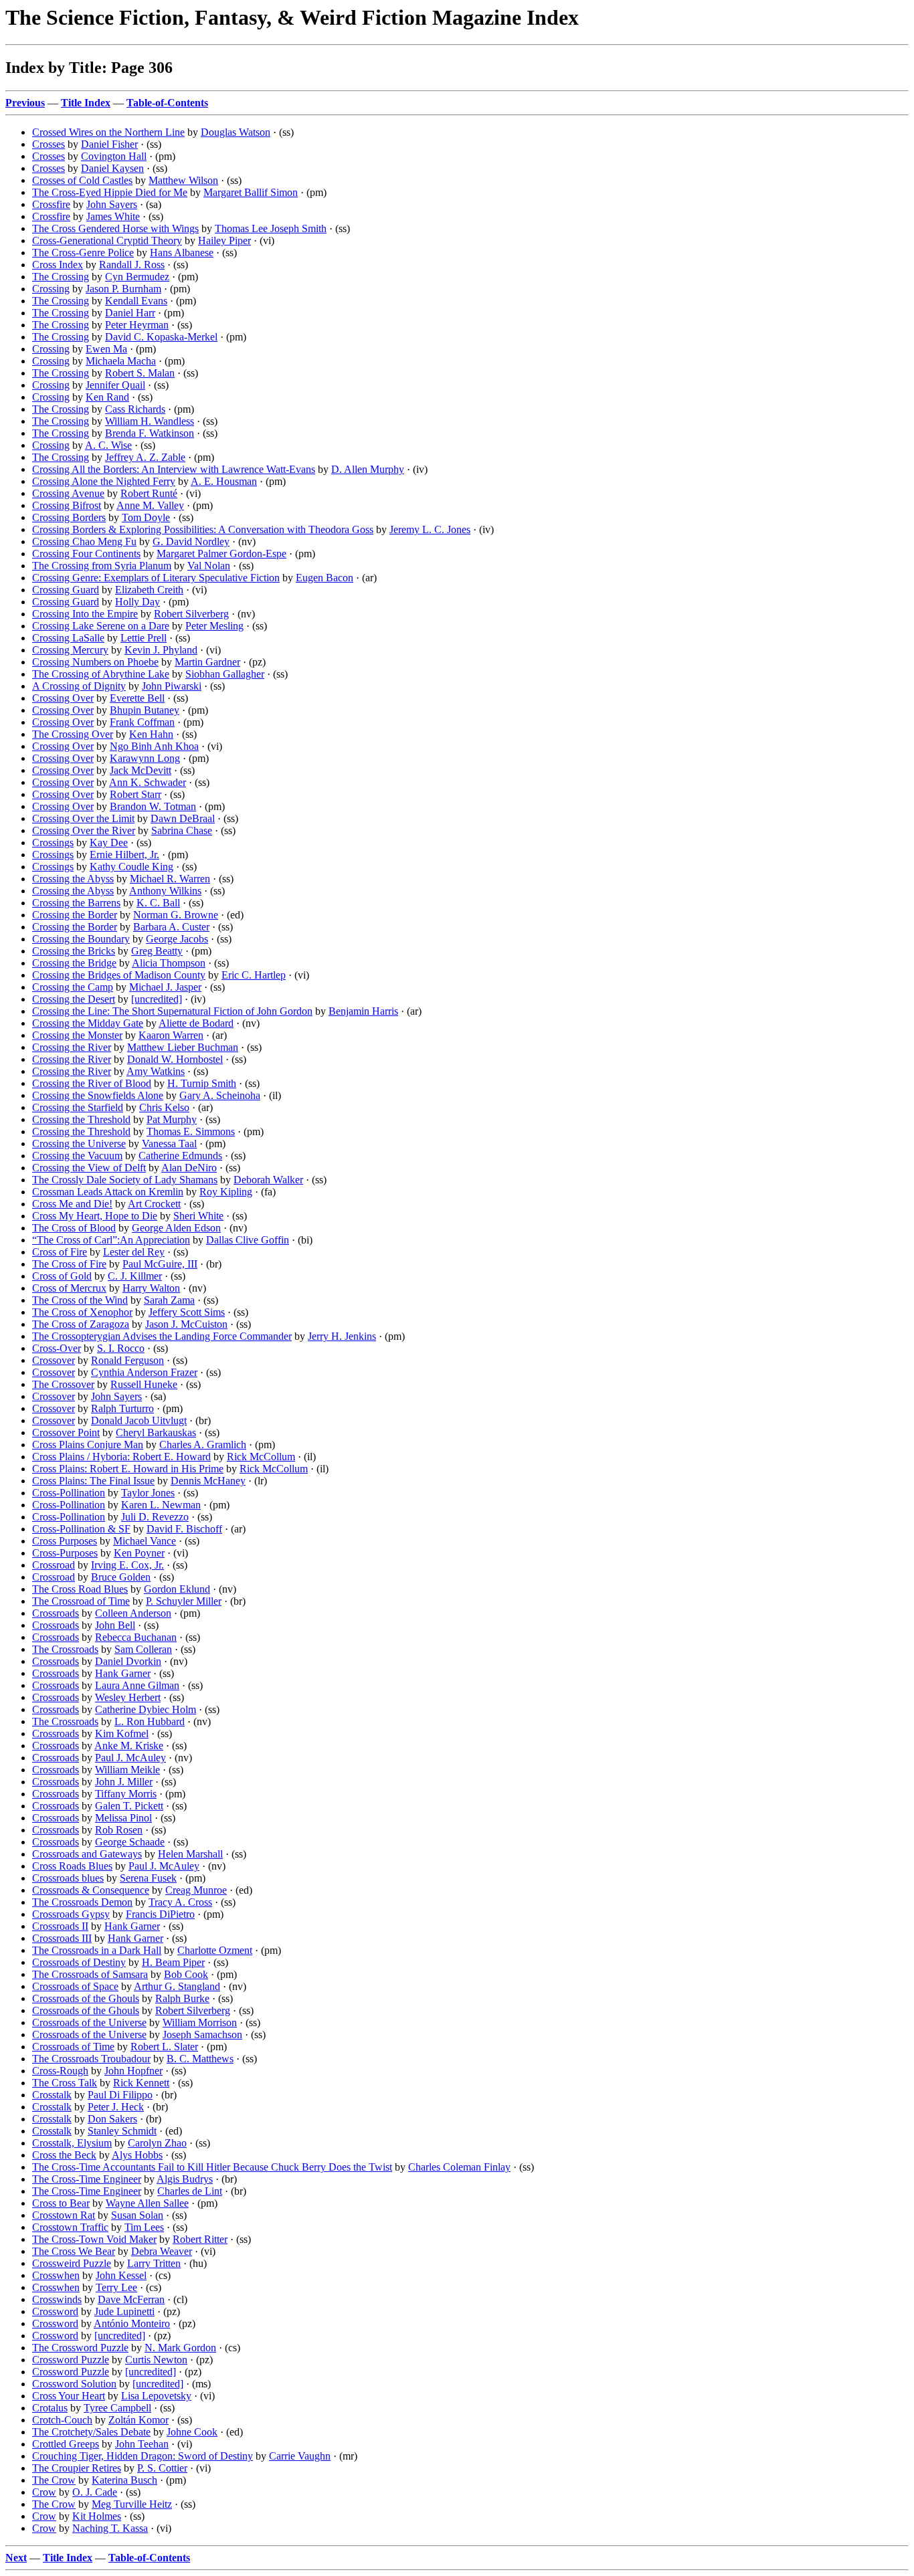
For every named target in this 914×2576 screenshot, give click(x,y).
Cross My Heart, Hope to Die (95, 1216)
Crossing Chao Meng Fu (84, 541)
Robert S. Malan (140, 373)
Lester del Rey (134, 1252)
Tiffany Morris (126, 1794)
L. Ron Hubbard (150, 1721)
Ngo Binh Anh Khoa (154, 746)
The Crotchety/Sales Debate (91, 2432)
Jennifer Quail (115, 385)
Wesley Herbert (128, 1697)
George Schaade (130, 1842)
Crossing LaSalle (68, 638)
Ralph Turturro (122, 1408)
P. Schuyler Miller (184, 1601)
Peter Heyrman (137, 325)
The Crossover (63, 1384)
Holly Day (138, 602)
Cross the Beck (64, 2155)
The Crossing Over (73, 734)
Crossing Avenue (68, 493)
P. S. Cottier (162, 2468)
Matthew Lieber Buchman (183, 1047)
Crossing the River (72, 1047)
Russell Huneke (144, 1384)
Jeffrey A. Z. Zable (145, 457)
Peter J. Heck (116, 2107)
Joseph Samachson (202, 2035)
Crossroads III (62, 1938)
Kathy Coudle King (131, 867)
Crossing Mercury (70, 650)
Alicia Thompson (169, 963)
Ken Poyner (139, 1553)
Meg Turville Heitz (132, 2504)
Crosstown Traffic (70, 2227)
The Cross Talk (65, 2083)
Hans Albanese (182, 253)
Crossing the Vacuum (77, 1156)
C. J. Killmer (135, 1276)
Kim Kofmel (122, 1733)
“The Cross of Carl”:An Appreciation (111, 1240)
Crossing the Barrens (76, 903)
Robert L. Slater (164, 2047)
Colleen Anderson (133, 1613)
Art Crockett (154, 1204)
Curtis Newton (156, 2360)
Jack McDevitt (141, 770)
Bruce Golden (121, 1577)
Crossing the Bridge (74, 963)
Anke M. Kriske (129, 1746)
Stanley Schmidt (122, 2131)
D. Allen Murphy (368, 469)
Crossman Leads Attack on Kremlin (108, 1192)
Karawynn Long (145, 758)
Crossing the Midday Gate (88, 1023)
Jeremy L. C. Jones (430, 529)
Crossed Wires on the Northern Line (108, 132)
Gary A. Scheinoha (220, 1095)
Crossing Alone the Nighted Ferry (104, 481)
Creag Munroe (196, 1890)
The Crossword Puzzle (80, 2348)
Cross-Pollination (69, 1493)
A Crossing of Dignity (79, 686)
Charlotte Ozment (215, 1950)
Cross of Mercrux (69, 1288)
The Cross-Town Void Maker (94, 2239)
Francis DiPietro (160, 1914)
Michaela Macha (121, 361)
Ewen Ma (106, 349)
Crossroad (54, 1565)
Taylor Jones (148, 1493)
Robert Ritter (200, 2239)
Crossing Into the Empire (85, 614)
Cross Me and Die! (72, 1204)
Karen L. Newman (161, 1505)
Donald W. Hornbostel (175, 1059)
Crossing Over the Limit (83, 818)
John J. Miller (124, 1782)
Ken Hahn (151, 734)
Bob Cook (186, 1974)
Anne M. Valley (150, 505)
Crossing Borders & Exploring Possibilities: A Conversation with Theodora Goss (203, 529)
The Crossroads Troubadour (91, 2059)
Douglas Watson (236, 132)
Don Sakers (112, 2119)
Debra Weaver (162, 2251)
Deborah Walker (268, 1180)
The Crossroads (65, 1649)
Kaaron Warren (171, 1035)
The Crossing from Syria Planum (102, 566)
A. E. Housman (224, 481)
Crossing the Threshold (81, 1119)
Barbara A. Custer (171, 927)
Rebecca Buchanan (136, 1637)
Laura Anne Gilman (137, 1685)
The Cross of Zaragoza (81, 1324)
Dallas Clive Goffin (248, 1240)
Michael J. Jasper (165, 987)
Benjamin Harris (363, 1011)
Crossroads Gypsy (71, 1914)
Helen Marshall (190, 1854)
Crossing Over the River (84, 830)
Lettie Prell (144, 638)
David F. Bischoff (184, 1529)
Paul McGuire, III (160, 1264)
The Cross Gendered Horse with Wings (115, 228)
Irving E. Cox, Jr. (127, 1565)
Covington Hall (114, 156)
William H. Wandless (150, 421)
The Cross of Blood (74, 1228)
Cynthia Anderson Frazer (144, 1372)
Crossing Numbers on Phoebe (95, 662)
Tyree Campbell (117, 2408)
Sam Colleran (143, 1649)
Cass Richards (135, 409)
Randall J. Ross (132, 265)
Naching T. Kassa (110, 2528)
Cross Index (58, 265)
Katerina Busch (124, 2480)
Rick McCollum (261, 1457)
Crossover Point (66, 1432)
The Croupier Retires (77, 2468)
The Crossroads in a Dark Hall (97, 1950)
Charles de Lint (190, 2191)
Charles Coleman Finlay (459, 2167)
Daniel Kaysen (112, 168)
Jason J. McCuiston (186, 1324)
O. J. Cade (95, 2492)
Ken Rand (107, 397)
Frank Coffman (142, 722)
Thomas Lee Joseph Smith (271, 228)
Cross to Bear (61, 2203)
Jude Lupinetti (124, 2311)
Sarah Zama (169, 1300)
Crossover (54, 1360)
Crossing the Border (75, 915)
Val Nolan (209, 566)
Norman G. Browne (176, 915)
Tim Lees (144, 2227)
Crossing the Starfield (78, 1107)
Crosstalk (52, 2095)
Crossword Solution (74, 2384)
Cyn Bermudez (137, 277)
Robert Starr (135, 794)
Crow (44, 2492)
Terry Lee (116, 2287)
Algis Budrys (185, 2179)
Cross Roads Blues (72, 1866)
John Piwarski (172, 686)
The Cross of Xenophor (82, 1312)
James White (113, 216)
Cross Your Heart (69, 2396)
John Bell (115, 1625)
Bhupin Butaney (145, 710)
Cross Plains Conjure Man (88, 1445)
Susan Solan (137, 2215)
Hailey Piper (224, 240)
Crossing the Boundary (81, 939)
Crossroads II (60, 1926)
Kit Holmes (97, 2516)
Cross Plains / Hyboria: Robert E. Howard (121, 1457)
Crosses (49, 144)
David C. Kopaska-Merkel (161, 337)
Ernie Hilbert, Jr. (124, 855)
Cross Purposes (65, 1541)
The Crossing (61, 277)
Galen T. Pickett (129, 1806)
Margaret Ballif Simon (251, 192)
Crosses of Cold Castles (82, 180)
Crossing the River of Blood (92, 1083)
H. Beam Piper (173, 1962)
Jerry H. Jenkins (342, 1336)
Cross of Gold (62, 1276)
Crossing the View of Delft (89, 1168)
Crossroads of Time (73, 2047)
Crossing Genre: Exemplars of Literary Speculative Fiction (156, 578)
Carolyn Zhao (157, 2143)
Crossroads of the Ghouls (86, 1998)
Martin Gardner (207, 662)
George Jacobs (177, 939)
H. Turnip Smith (202, 1083)
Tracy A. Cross (180, 1902)
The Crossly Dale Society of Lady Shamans (125, 1180)
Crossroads (56, 1613)
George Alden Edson (176, 1228)
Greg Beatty (157, 951)
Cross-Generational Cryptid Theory (107, 240)
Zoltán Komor (139, 2420)
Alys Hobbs (137, 2155)
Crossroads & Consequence (91, 1890)
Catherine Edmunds (180, 1156)
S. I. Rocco (121, 1348)
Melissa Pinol (123, 1818)
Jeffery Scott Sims (187, 1312)
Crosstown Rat (64, 2215)
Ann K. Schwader (148, 782)
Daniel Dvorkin (128, 1661)
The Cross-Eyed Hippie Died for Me (110, 192)
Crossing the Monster (77, 1035)
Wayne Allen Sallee (147, 2203)
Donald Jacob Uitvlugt (139, 1420)
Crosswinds (57, 2299)
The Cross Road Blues (80, 1589)
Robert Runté (149, 493)
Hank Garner (123, 1673)
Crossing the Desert (74, 999)
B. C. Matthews (200, 2059)
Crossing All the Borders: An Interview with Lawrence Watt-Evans (174, 469)
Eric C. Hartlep (254, 975)
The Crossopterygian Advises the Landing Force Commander (162, 1336)
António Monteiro (132, 2323)
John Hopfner (133, 2071)
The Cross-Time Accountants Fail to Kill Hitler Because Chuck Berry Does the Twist (212, 2167)
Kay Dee (109, 843)
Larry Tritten (154, 2263)
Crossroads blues (68, 1878)
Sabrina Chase (182, 830)
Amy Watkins (156, 1071)
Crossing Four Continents (86, 554)
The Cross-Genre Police (83, 253)
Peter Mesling (214, 626)
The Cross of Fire (69, 1264)
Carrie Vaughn (300, 2456)
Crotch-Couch (62, 2420)
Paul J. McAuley (130, 1758)
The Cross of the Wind (80, 1300)
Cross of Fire (60, 1252)
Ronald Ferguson (127, 1360)
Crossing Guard (66, 590)
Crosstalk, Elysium (72, 2143)
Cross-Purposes (65, 1553)
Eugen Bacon (325, 578)
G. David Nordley (191, 541)
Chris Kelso (164, 1107)
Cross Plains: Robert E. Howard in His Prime (128, 1469)
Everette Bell (137, 698)
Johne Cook (192, 2432)
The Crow (54, 2480)
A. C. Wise (108, 445)
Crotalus (50, 2408)
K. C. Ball (158, 903)
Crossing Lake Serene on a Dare (101, 626)
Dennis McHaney (208, 1481)
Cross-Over (57, 1348)
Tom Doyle (146, 517)
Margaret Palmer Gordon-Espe (221, 554)
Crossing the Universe (79, 1144)
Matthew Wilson (183, 180)
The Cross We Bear (74, 2251)
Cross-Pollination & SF (81, 1529)
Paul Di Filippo (120, 2095)
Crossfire (51, 204)
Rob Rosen (119, 1830)
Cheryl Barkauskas (156, 1432)
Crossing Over (63, 698)
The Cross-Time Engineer (87, 2179)
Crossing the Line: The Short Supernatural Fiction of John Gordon (172, 1011)
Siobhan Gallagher (225, 674)
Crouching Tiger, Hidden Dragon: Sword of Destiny (143, 2456)
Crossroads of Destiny (79, 1962)
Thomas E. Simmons (191, 1131)
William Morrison (200, 2022)
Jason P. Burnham (123, 289)
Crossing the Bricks (74, 951)
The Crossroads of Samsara (90, 1974)
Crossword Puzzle (71, 2360)
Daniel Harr (130, 313)
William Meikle (127, 1770)
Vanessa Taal (169, 1144)
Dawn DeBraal (183, 818)
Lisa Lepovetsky (156, 2396)
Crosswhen (56, 2275)
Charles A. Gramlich (203, 1445)
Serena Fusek (148, 1878)
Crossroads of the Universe (89, 2022)
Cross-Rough (60, 2071)
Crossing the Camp (73, 987)
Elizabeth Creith (149, 590)
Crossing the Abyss (73, 879)
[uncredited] (157, 999)
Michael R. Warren (170, 879)
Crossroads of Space (75, 1986)
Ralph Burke (182, 1998)
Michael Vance (145, 1541)
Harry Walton (151, 1288)
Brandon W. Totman (153, 806)
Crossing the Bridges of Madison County (119, 975)
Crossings (53, 843)
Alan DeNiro (189, 1168)
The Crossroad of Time (81, 1601)
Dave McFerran (131, 2299)
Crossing (51, 289)
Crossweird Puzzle (72, 2263)
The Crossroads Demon (82, 1902)
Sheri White (198, 1216)
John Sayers (112, 204)
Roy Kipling (226, 1192)
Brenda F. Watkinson (150, 433)
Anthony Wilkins (165, 891)
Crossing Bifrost (67, 505)
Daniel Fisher (109, 144)
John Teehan (142, 2444)
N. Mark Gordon (180, 2348)
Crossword (55, 2311)
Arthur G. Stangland (177, 1986)
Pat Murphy (172, 1119)
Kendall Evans (136, 301)
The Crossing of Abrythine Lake (101, 674)
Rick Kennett (141, 2083)
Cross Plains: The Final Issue (93, 1481)
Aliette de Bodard (196, 1023)
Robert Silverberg (191, 614)
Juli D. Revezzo (155, 1517)
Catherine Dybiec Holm (146, 1709)
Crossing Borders (69, 517)
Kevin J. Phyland (161, 650)
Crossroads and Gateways (87, 1854)
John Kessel (121, 2275)
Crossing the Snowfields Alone (98, 1095)
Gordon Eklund (177, 1589)
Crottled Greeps (66, 2444)
